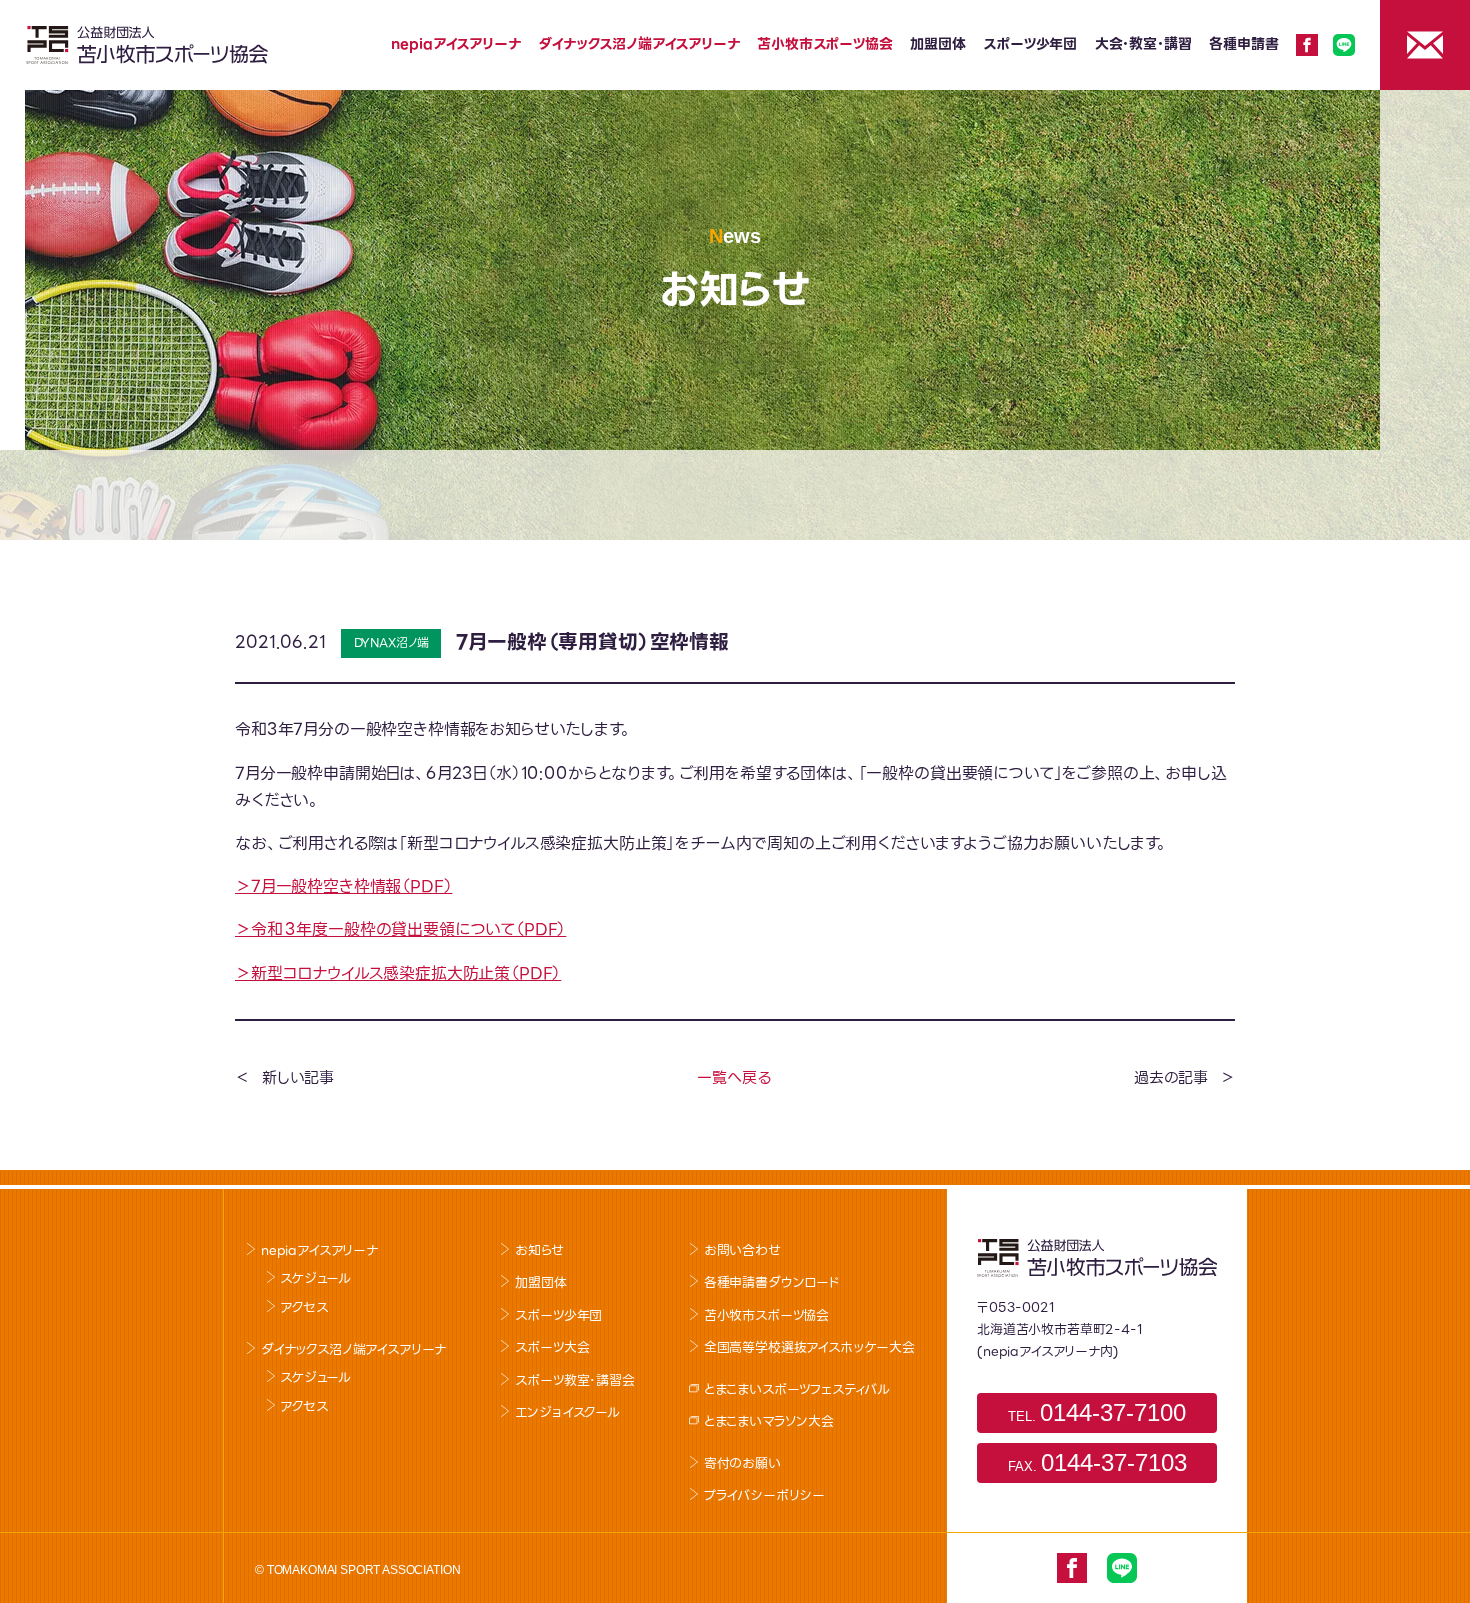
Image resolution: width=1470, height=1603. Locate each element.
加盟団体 (937, 44)
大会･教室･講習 (1143, 44)
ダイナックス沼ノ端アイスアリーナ (638, 44)
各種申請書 (1243, 44)
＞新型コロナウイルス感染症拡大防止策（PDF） (398, 973)
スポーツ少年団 (1030, 44)
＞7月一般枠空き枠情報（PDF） (343, 886)
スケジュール (315, 1278)
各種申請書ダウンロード (772, 1282)
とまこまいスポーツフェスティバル (797, 1389)
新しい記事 (298, 1078)
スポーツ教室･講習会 (574, 1380)
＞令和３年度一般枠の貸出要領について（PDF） (400, 929)
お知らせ (539, 1250)
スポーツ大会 (552, 1347)
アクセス (303, 1307)
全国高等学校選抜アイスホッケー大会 (809, 1347)
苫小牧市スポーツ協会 (824, 44)
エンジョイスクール (567, 1412)
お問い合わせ (742, 1250)
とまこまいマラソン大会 (769, 1421)
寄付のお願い (742, 1463)
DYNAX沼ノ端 (392, 642)
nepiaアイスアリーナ (455, 44)
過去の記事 (1171, 1078)
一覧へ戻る (733, 1078)
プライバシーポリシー (764, 1495)
